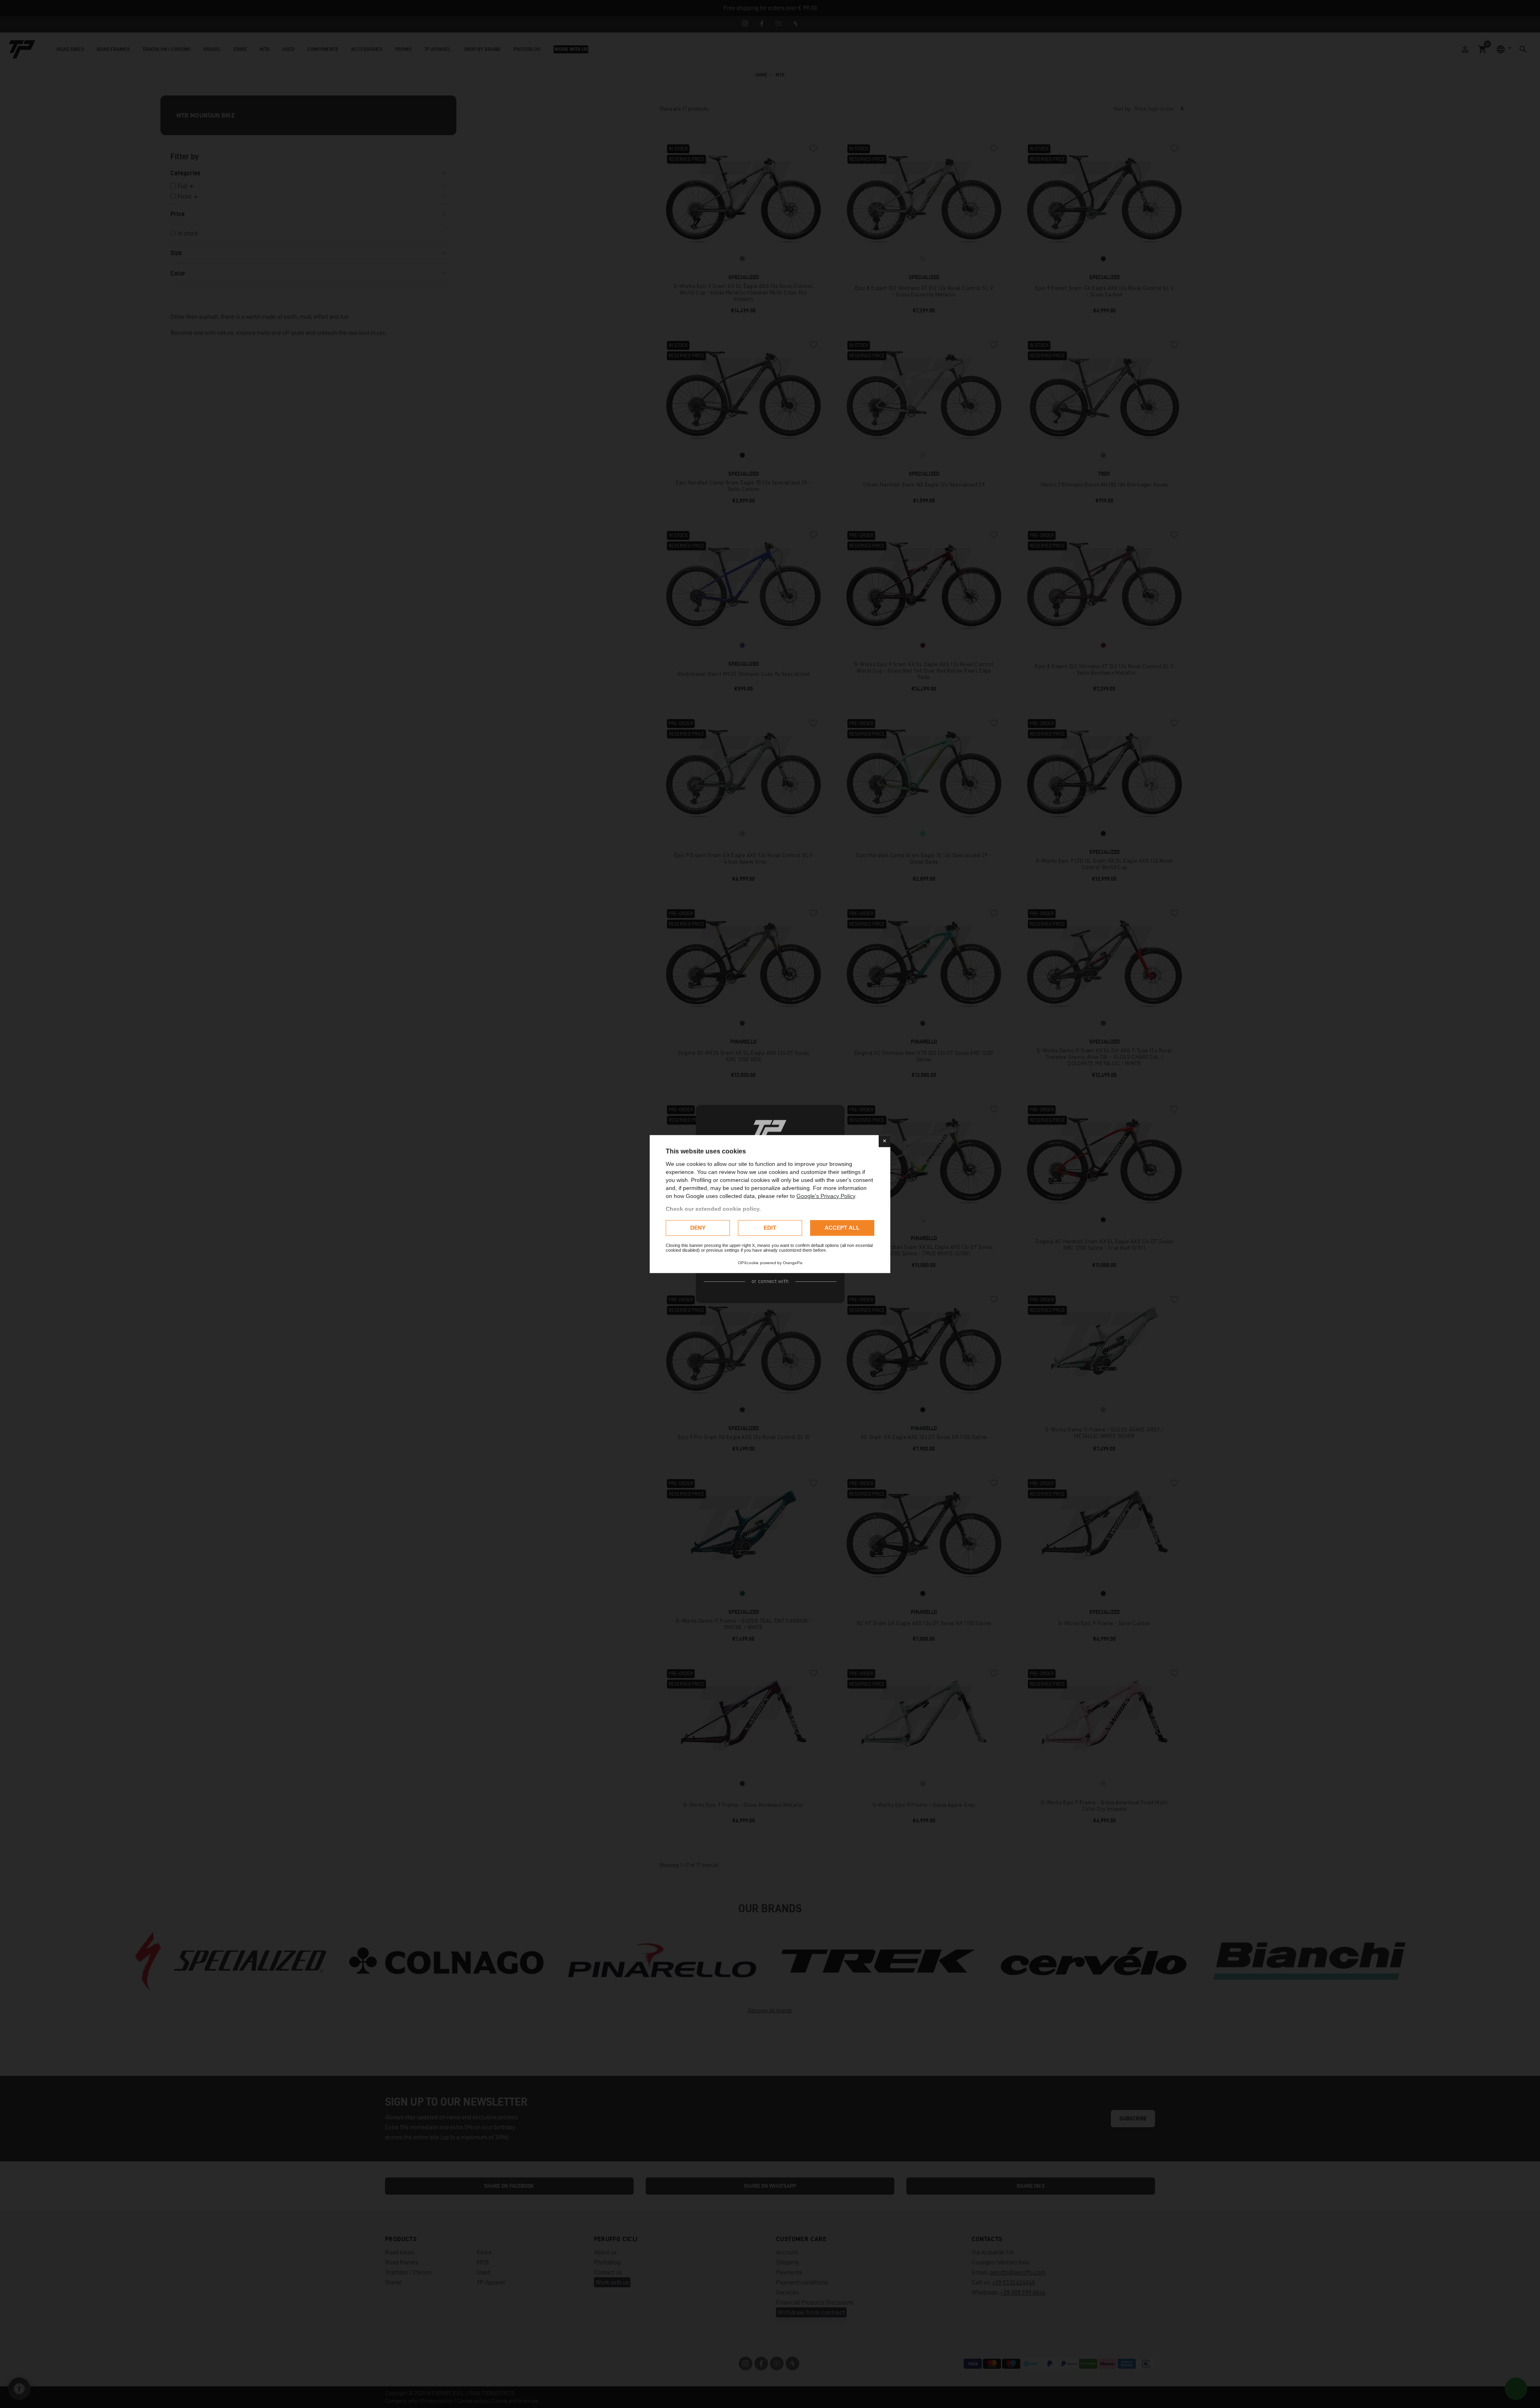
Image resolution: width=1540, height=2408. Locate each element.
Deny (698, 1228)
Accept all (842, 1228)
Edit (770, 1228)
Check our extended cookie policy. (713, 1209)
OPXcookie (748, 1263)
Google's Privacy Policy (826, 1196)
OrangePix (793, 1263)
